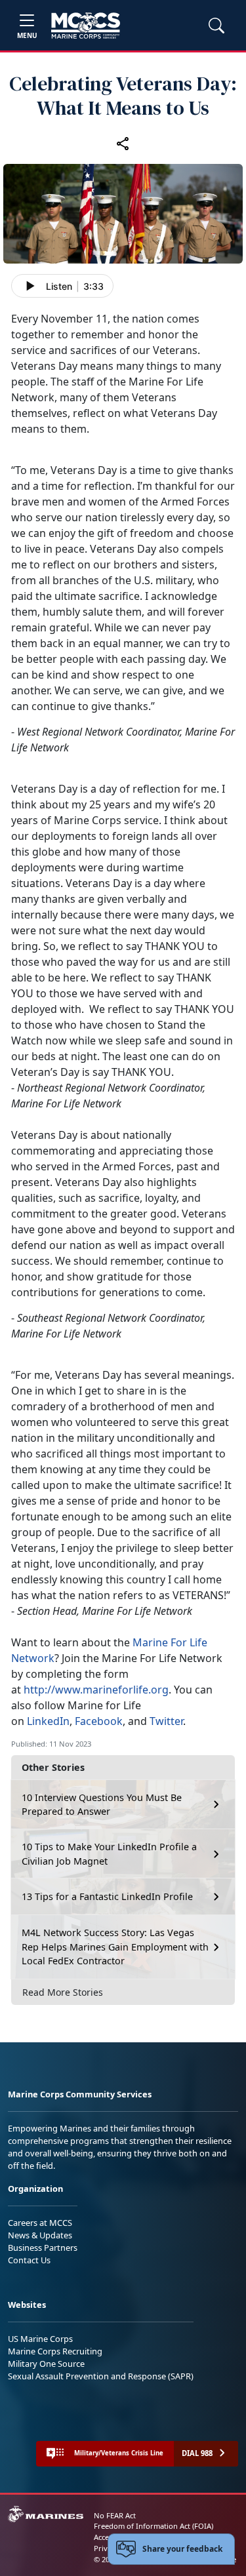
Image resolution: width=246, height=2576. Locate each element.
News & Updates (40, 2235)
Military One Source (46, 2364)
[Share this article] (123, 144)
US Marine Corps (40, 2339)
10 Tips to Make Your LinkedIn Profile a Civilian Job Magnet (109, 1854)
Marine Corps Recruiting (55, 2351)
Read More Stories (63, 1992)
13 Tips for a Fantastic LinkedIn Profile (107, 1896)
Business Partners (43, 2248)
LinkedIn (48, 1721)
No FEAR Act (115, 2515)
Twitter (166, 1721)
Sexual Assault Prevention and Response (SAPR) (101, 2376)
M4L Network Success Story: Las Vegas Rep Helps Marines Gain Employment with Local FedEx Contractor (115, 1947)
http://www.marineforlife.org (96, 1690)
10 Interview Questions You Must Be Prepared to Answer (102, 1805)
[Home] (86, 26)
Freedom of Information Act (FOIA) (154, 2526)
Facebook (99, 1721)
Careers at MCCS (40, 2223)
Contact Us (29, 2260)
